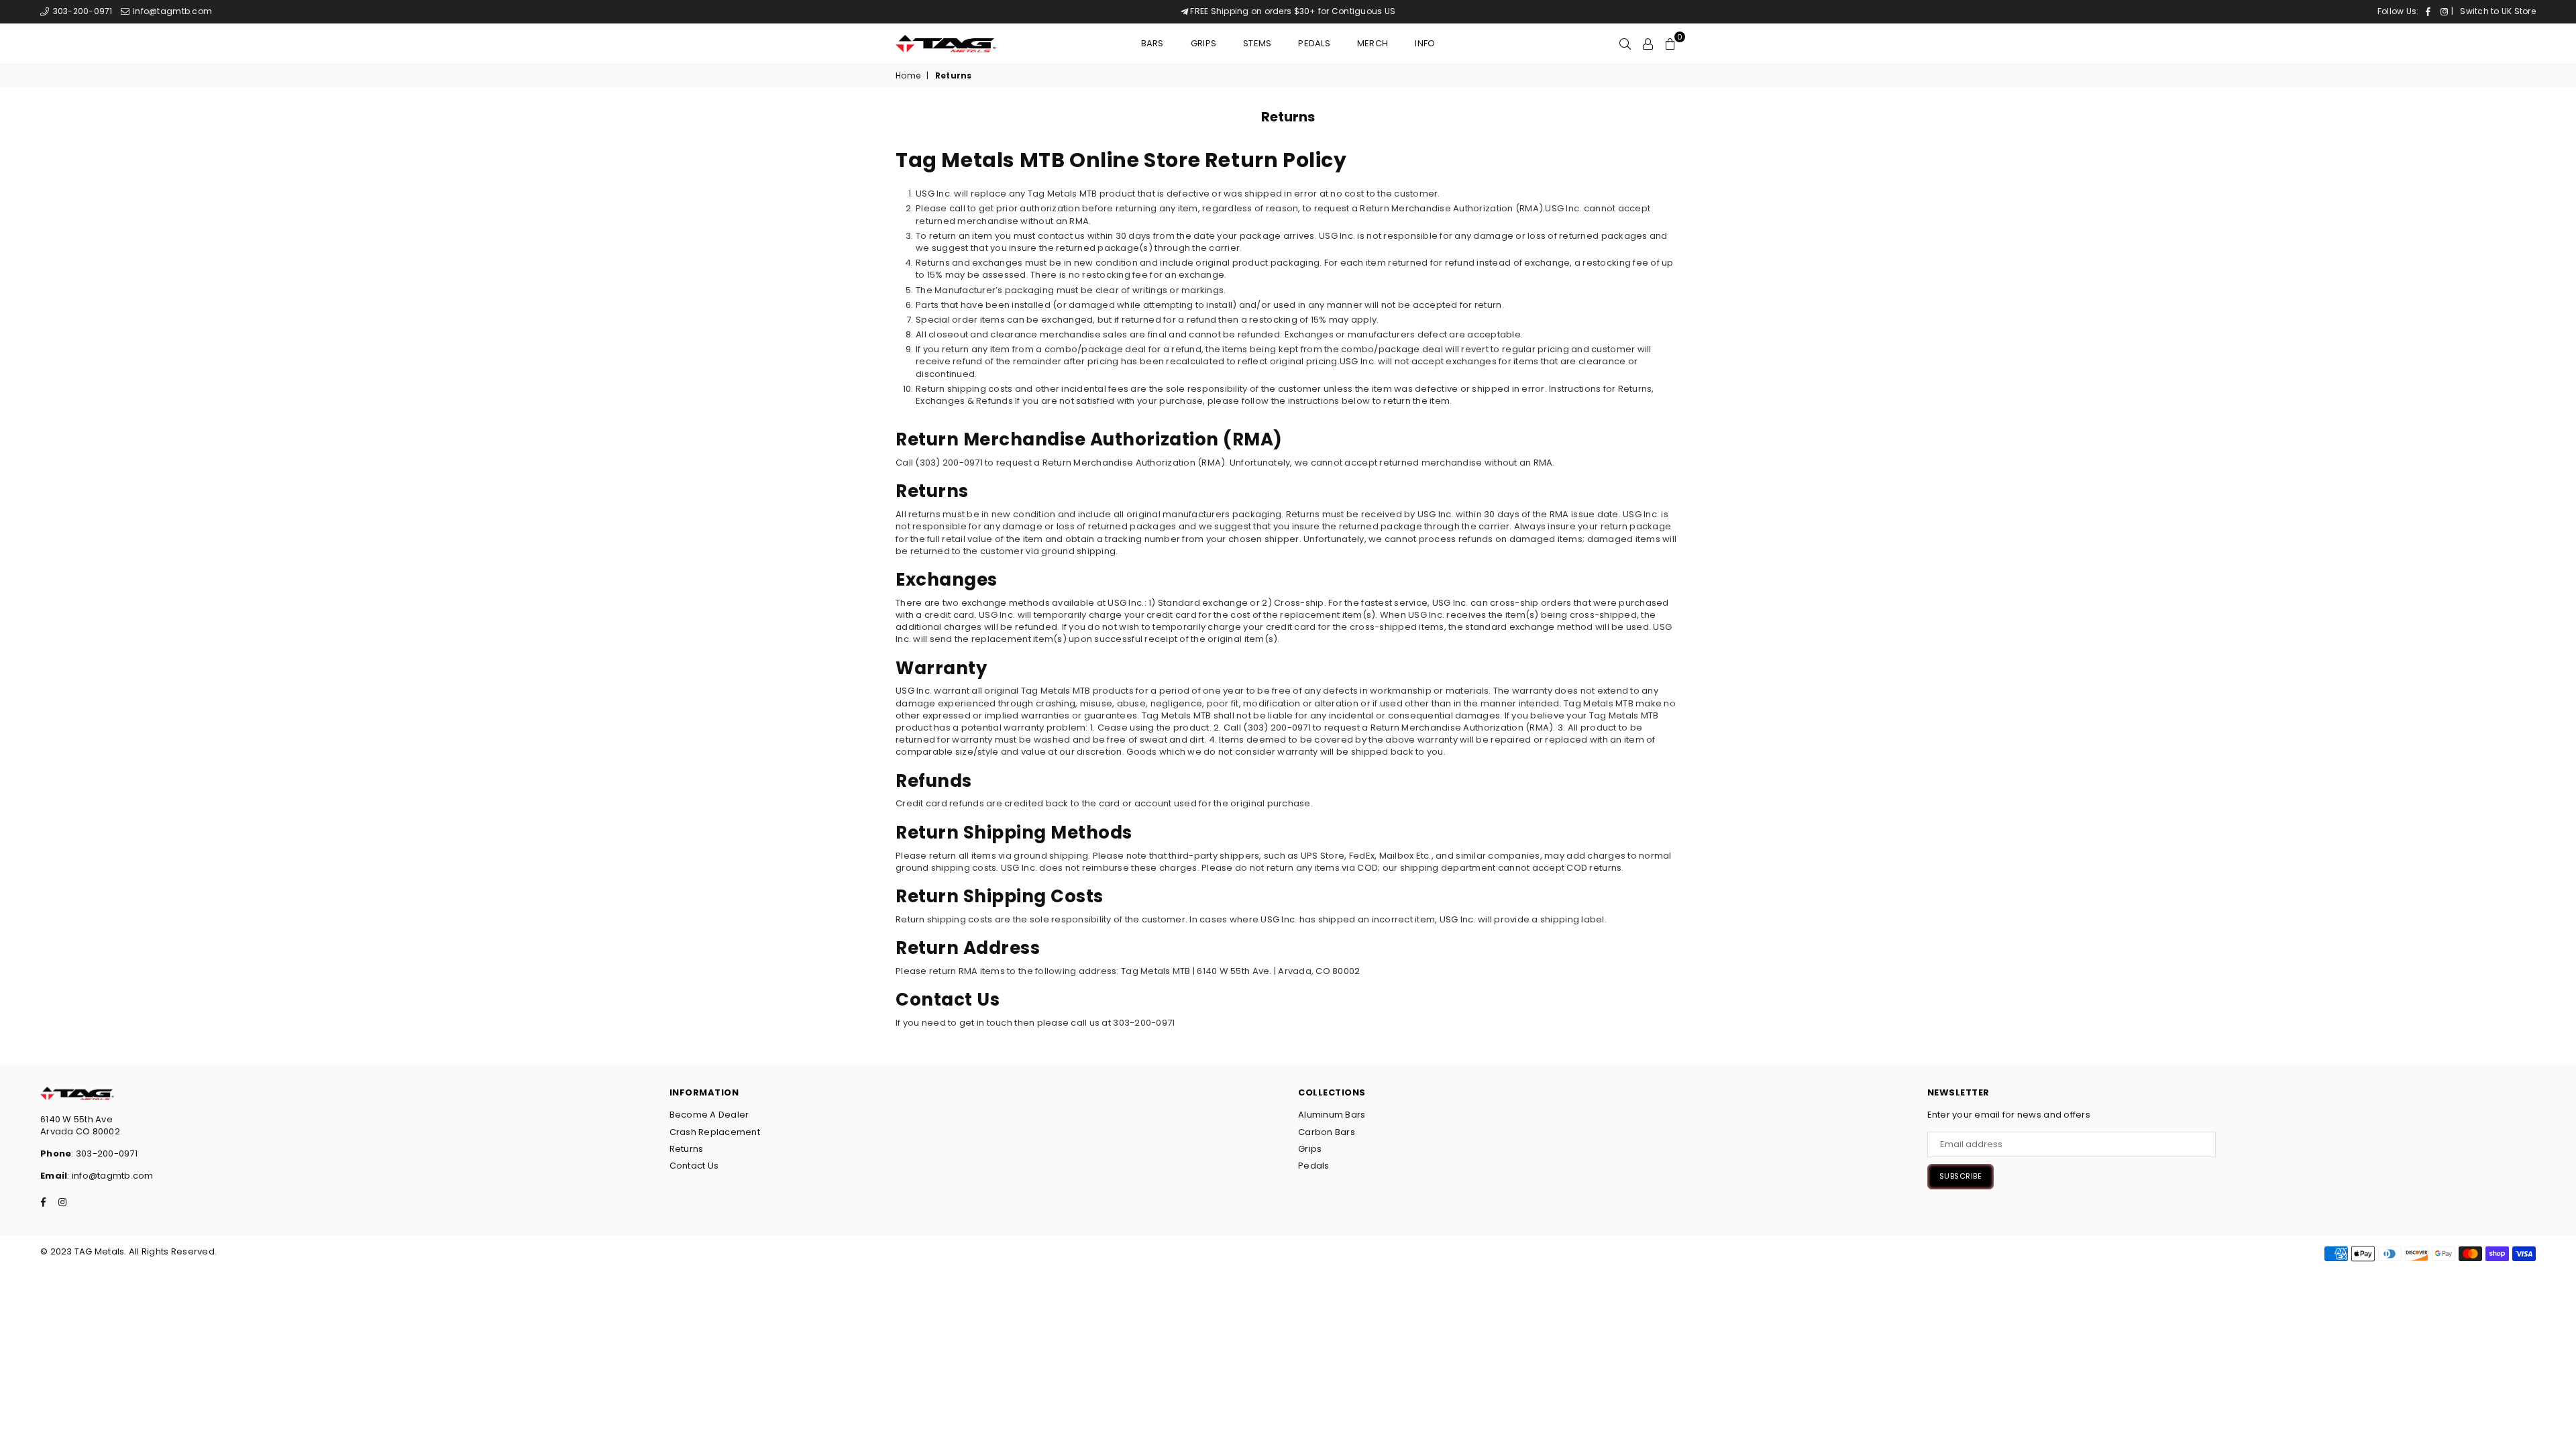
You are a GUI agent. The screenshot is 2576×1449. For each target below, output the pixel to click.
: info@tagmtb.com (110, 1176)
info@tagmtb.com (171, 11)
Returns (687, 1149)
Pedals (1314, 43)
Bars (1152, 43)
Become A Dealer (709, 1115)
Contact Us (694, 1166)
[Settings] (1648, 44)
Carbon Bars (1327, 1132)
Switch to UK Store (2498, 11)
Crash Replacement (715, 1132)
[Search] (1625, 44)
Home (908, 76)
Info (1425, 43)
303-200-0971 (81, 11)
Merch (1373, 43)
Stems (1257, 43)
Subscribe (1961, 1176)
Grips (1203, 43)
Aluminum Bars (1332, 1115)
